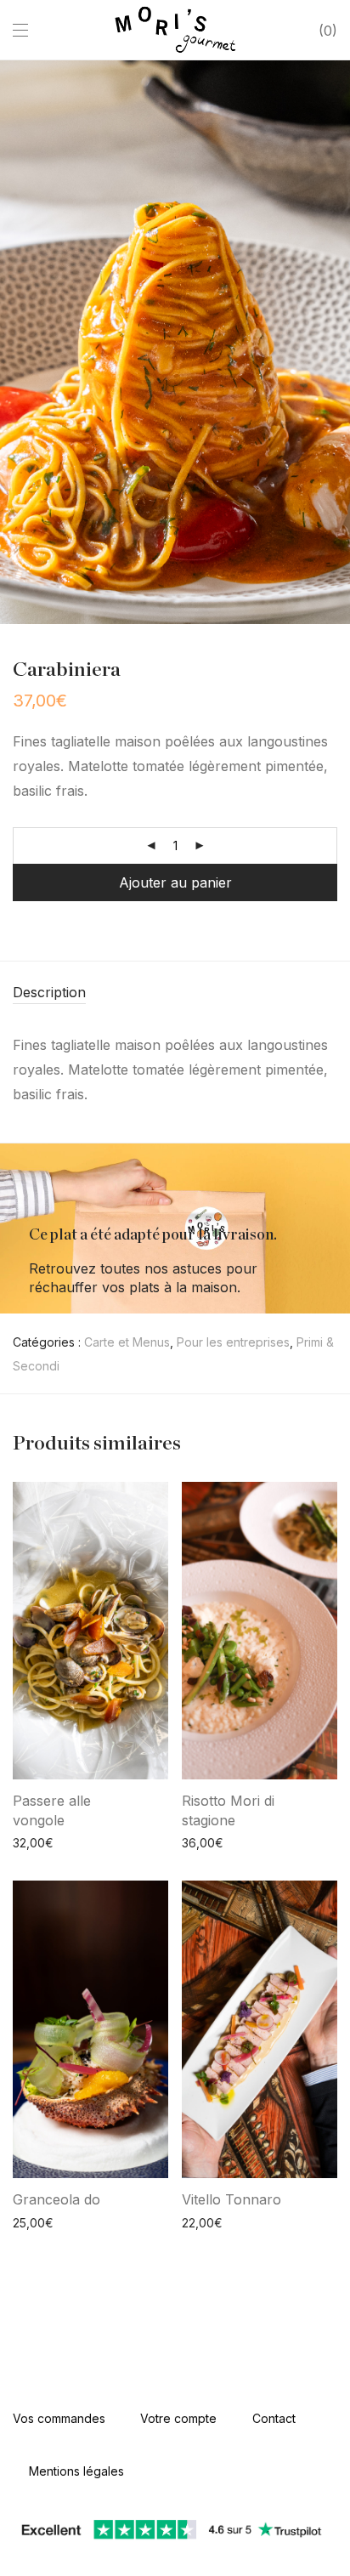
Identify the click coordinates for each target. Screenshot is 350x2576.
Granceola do (56, 2199)
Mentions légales (76, 2471)
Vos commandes (59, 2418)
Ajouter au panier (175, 882)
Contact (274, 2418)
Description (49, 992)
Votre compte (178, 2418)
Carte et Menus (127, 1342)
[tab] (175, 993)
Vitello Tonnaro (231, 2199)
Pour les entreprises (233, 1342)
